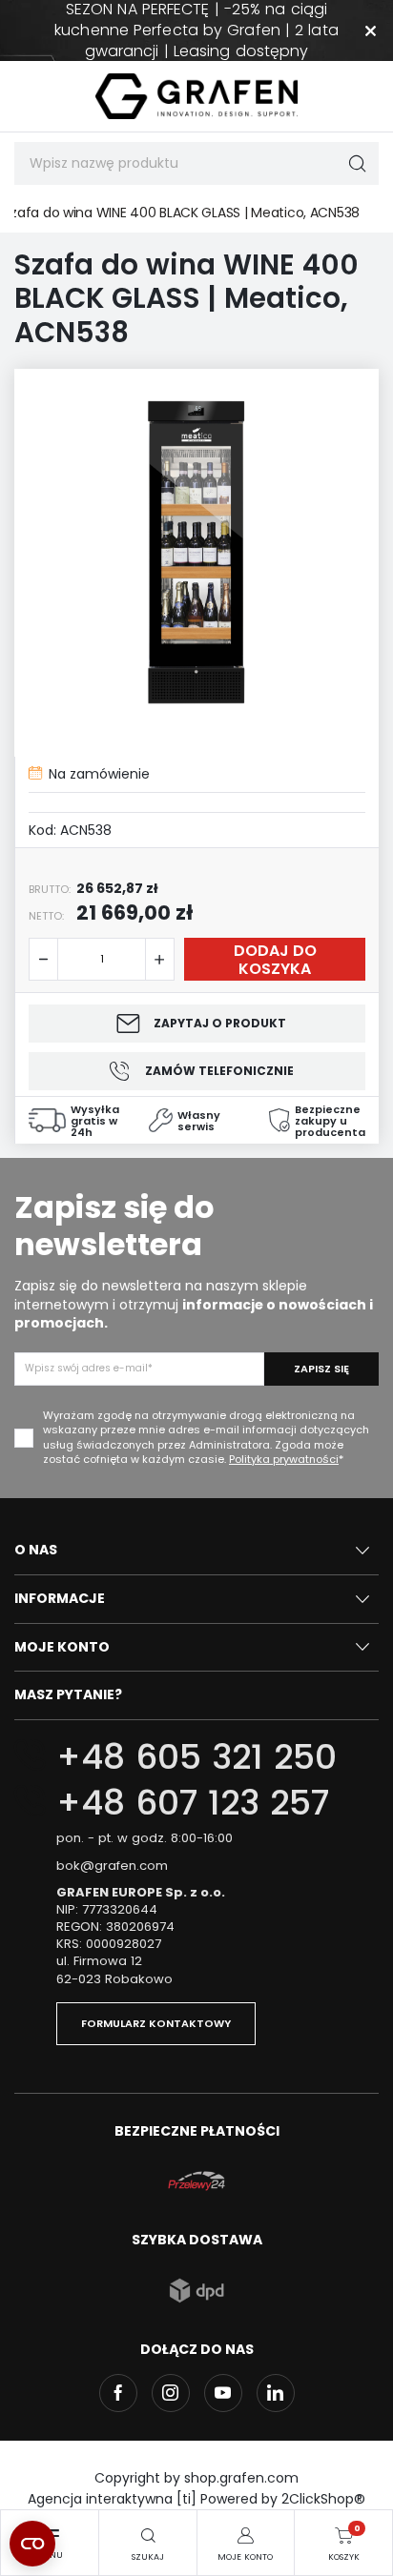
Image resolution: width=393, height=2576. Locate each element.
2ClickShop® (323, 2499)
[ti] (186, 2499)
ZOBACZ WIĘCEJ (196, 9)
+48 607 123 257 (193, 1803)
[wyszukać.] (357, 163)
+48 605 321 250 (196, 1757)
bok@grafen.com (112, 1866)
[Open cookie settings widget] (32, 2544)
